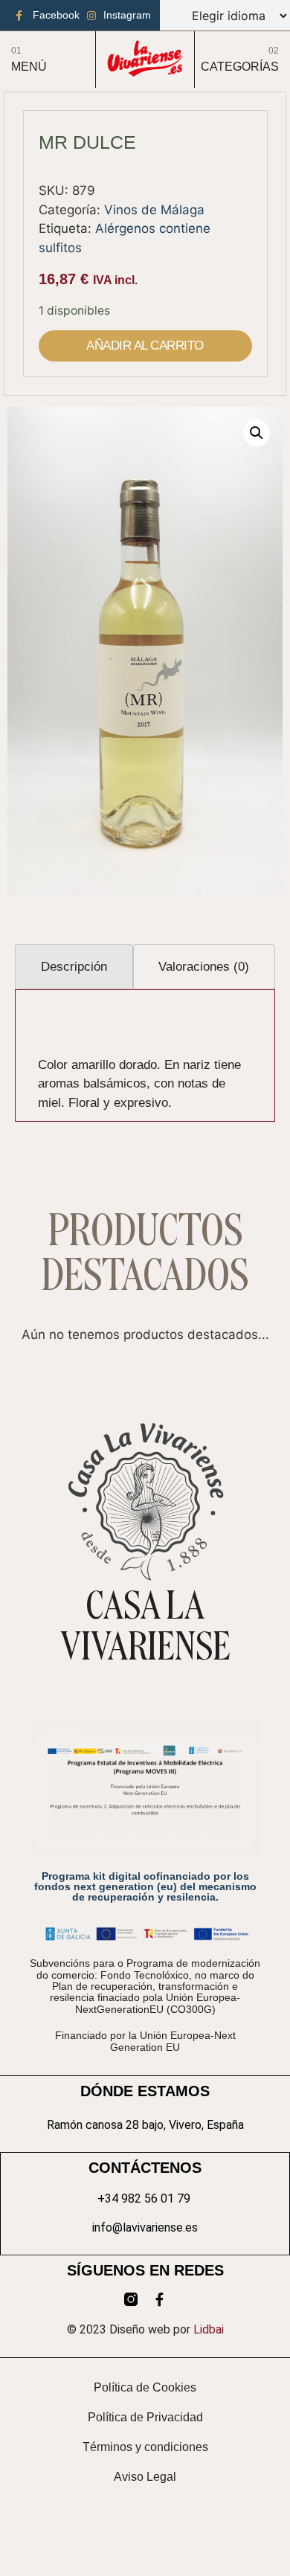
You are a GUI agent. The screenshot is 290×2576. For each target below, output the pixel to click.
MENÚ (29, 67)
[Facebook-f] (159, 2299)
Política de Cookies (145, 2387)
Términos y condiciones (145, 2447)
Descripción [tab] (74, 967)
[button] (257, 433)
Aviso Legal (145, 2477)
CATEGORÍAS (240, 67)
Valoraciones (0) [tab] (204, 967)
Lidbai (209, 2329)
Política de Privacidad (145, 2417)
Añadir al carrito (145, 346)
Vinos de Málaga (154, 210)
